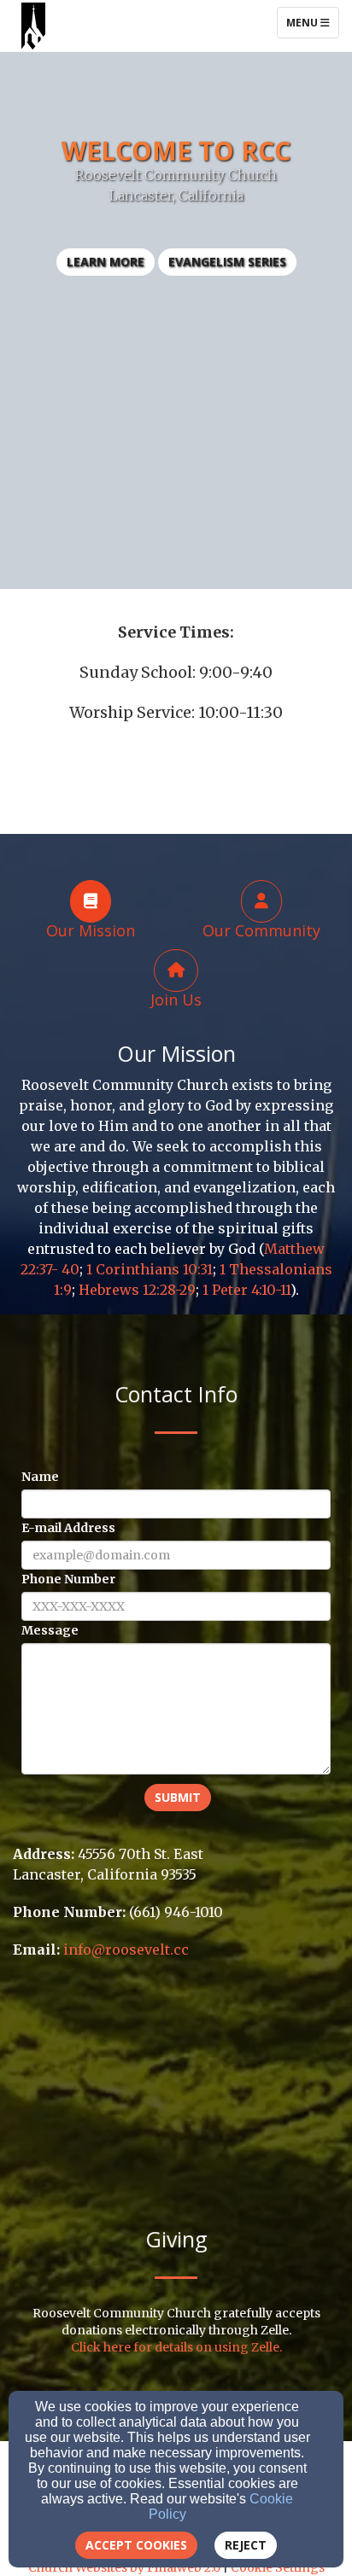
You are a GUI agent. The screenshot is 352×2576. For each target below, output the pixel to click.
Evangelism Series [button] (227, 262)
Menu (312, 22)
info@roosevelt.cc (126, 1949)
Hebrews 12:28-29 (137, 1290)
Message (50, 1630)
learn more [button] (106, 262)
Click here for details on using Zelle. (176, 2347)
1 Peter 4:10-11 (246, 1290)
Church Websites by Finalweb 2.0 (124, 2567)
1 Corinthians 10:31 (150, 1269)
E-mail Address (68, 1528)
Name (40, 1477)
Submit (178, 1797)
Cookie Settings (278, 2567)
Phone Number (68, 1579)
